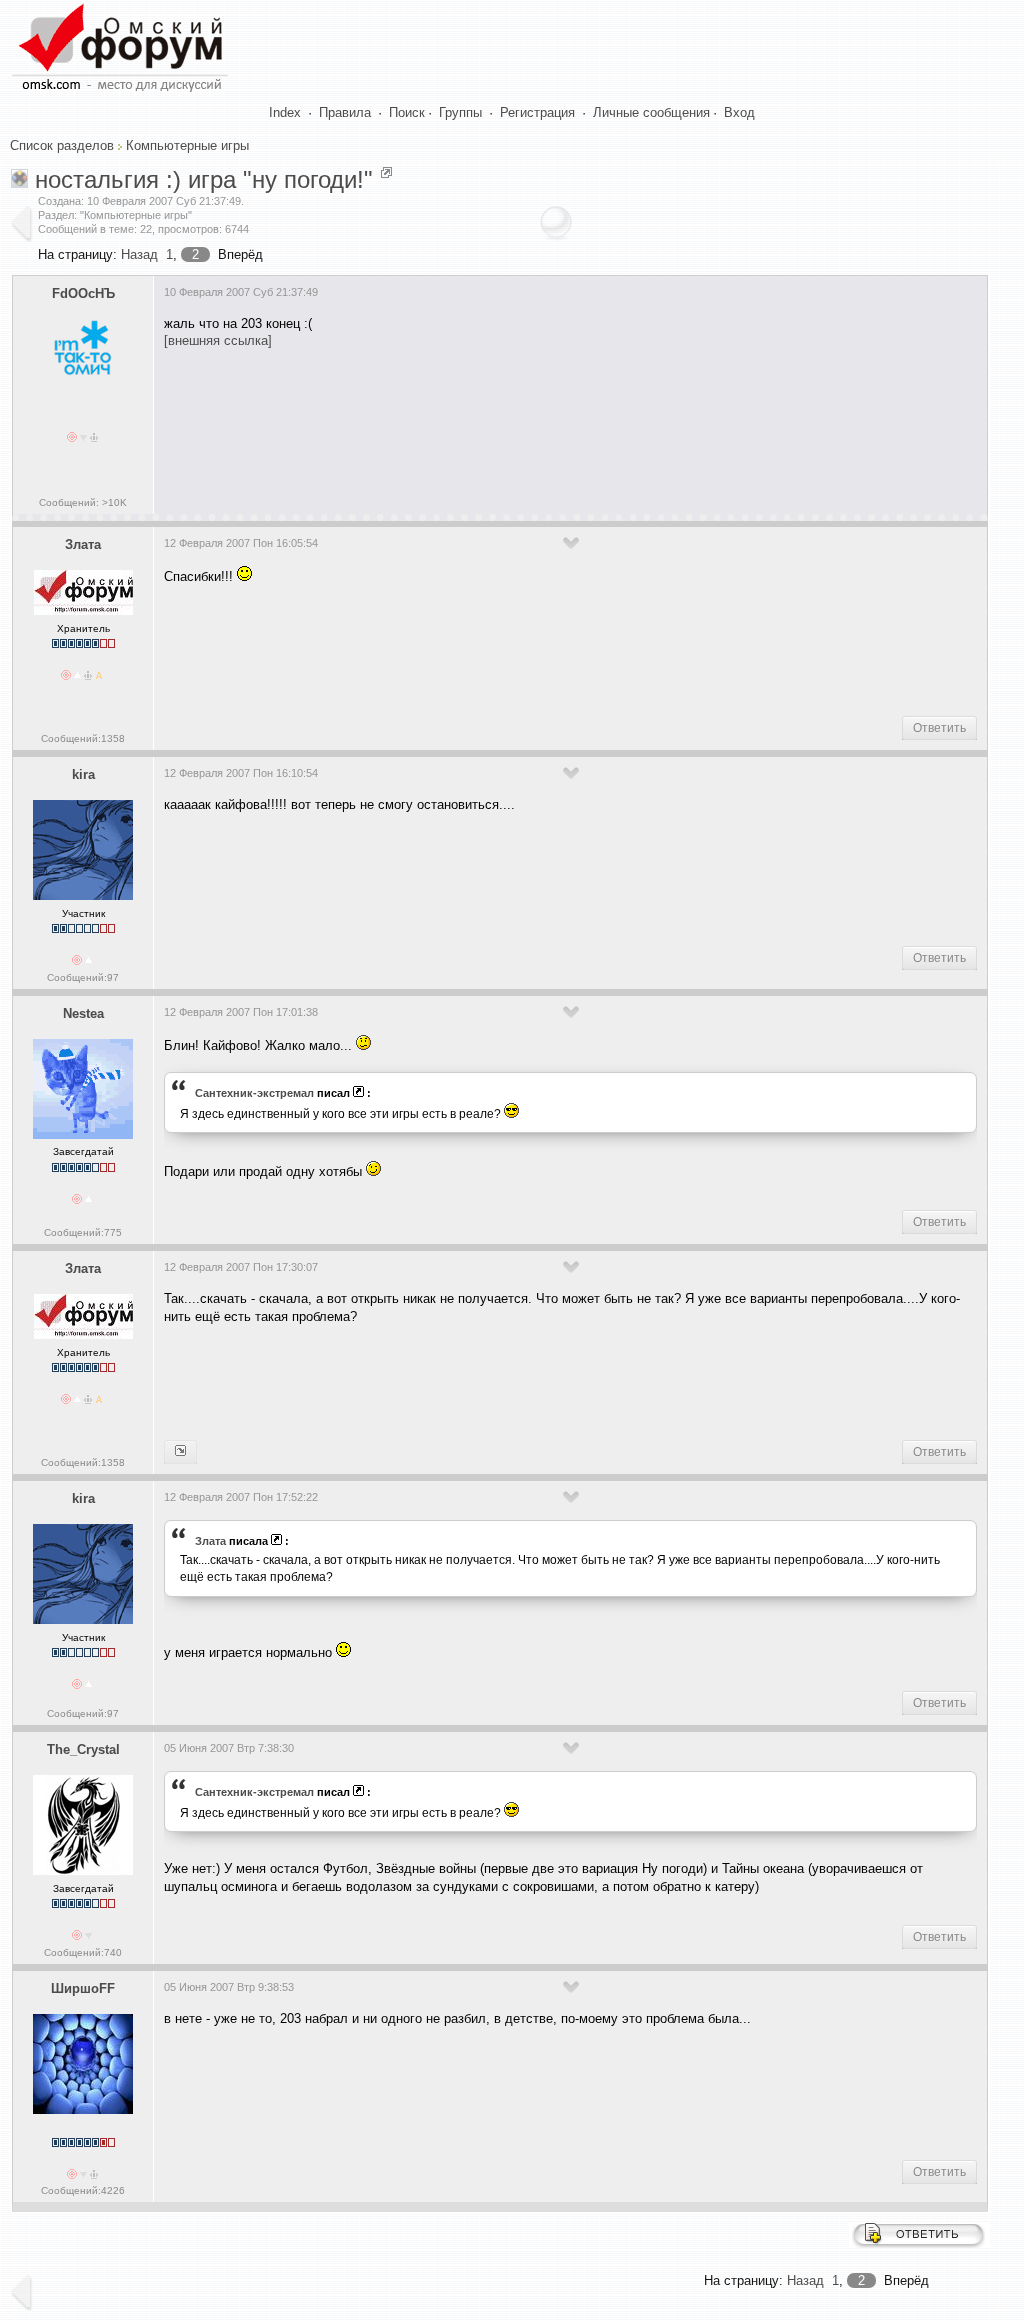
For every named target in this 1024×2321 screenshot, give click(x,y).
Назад (139, 254)
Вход (739, 112)
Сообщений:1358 (83, 738)
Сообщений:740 (83, 1952)
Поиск (407, 112)
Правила (345, 112)
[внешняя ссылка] (218, 340)
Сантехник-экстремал (254, 1093)
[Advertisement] (528, 425)
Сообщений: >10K (83, 502)
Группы (460, 112)
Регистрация (537, 112)
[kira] (180, 1452)
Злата (83, 544)
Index (285, 112)
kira (83, 774)
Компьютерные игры (187, 145)
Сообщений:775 (83, 1232)
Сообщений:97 (83, 977)
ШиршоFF (83, 1988)
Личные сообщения (651, 112)
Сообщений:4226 (83, 2190)
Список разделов (62, 145)
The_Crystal (83, 1749)
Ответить (939, 728)
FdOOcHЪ (83, 293)
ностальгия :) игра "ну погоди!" (204, 179)
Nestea (83, 1013)
